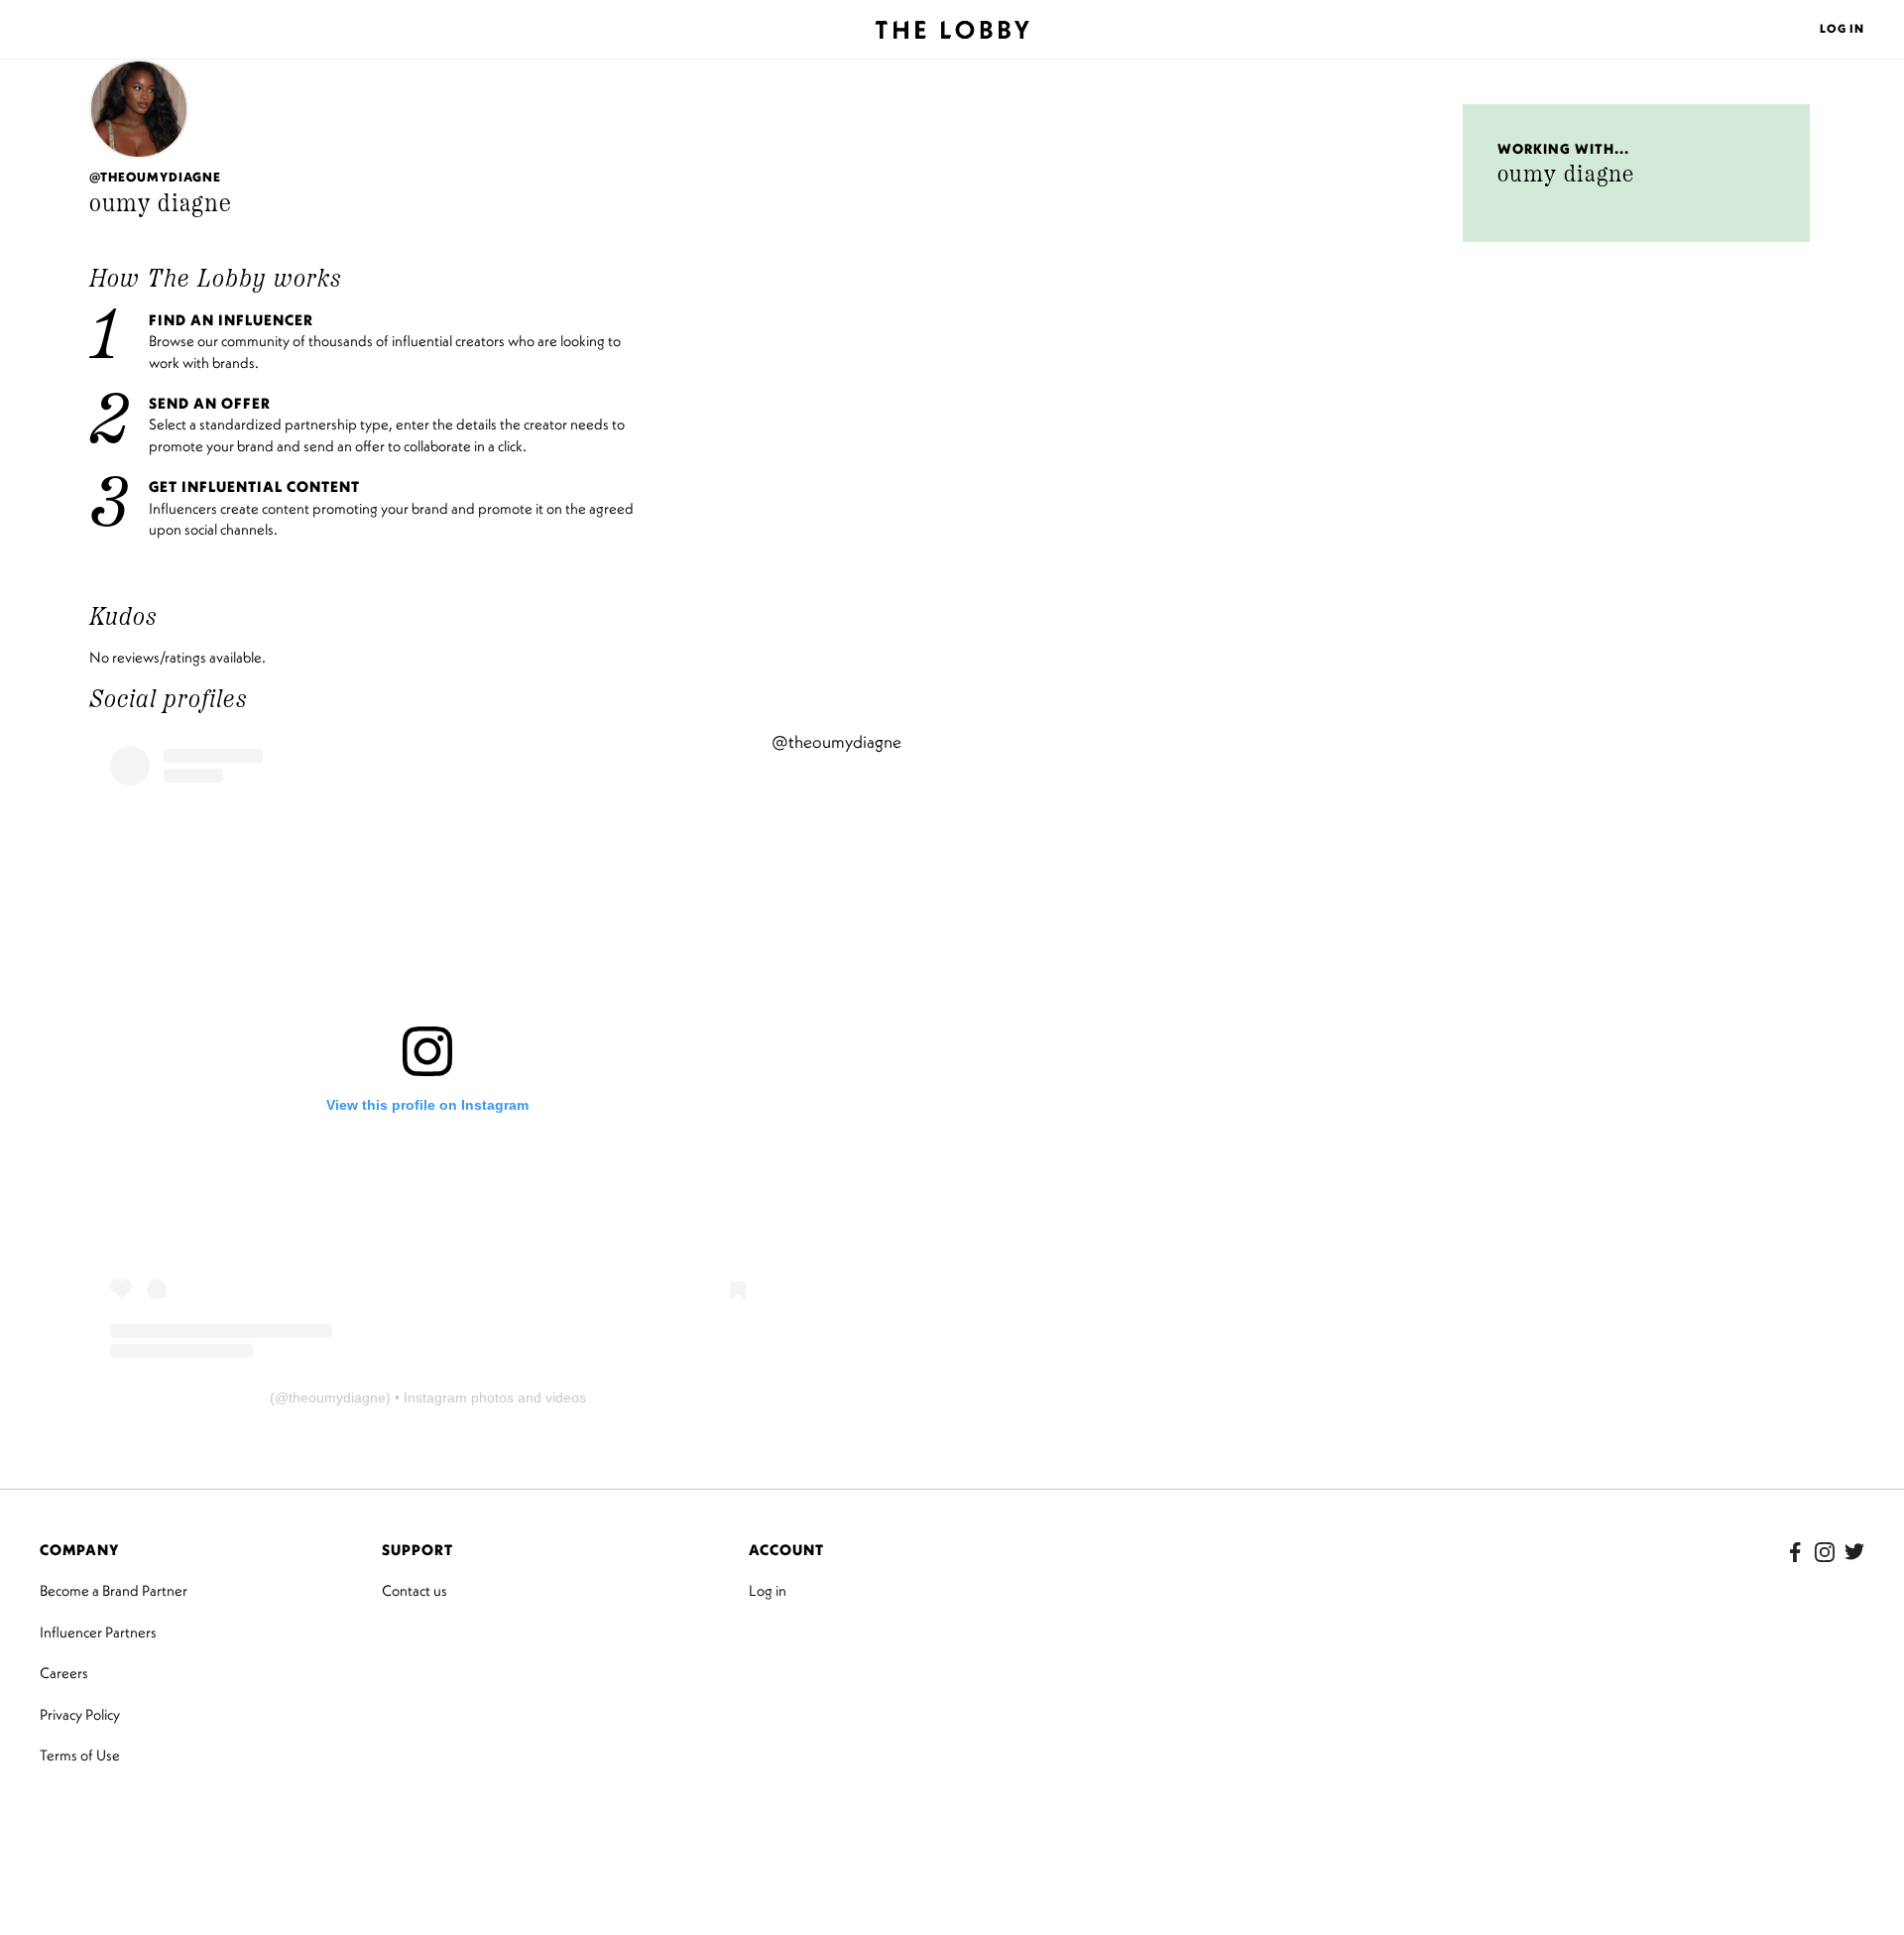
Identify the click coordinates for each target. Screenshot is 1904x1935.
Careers (64, 1673)
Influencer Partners (98, 1632)
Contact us (415, 1590)
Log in (768, 1590)
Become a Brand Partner (114, 1590)
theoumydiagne (337, 1397)
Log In (1842, 28)
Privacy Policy (80, 1714)
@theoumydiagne (836, 742)
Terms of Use (80, 1755)
